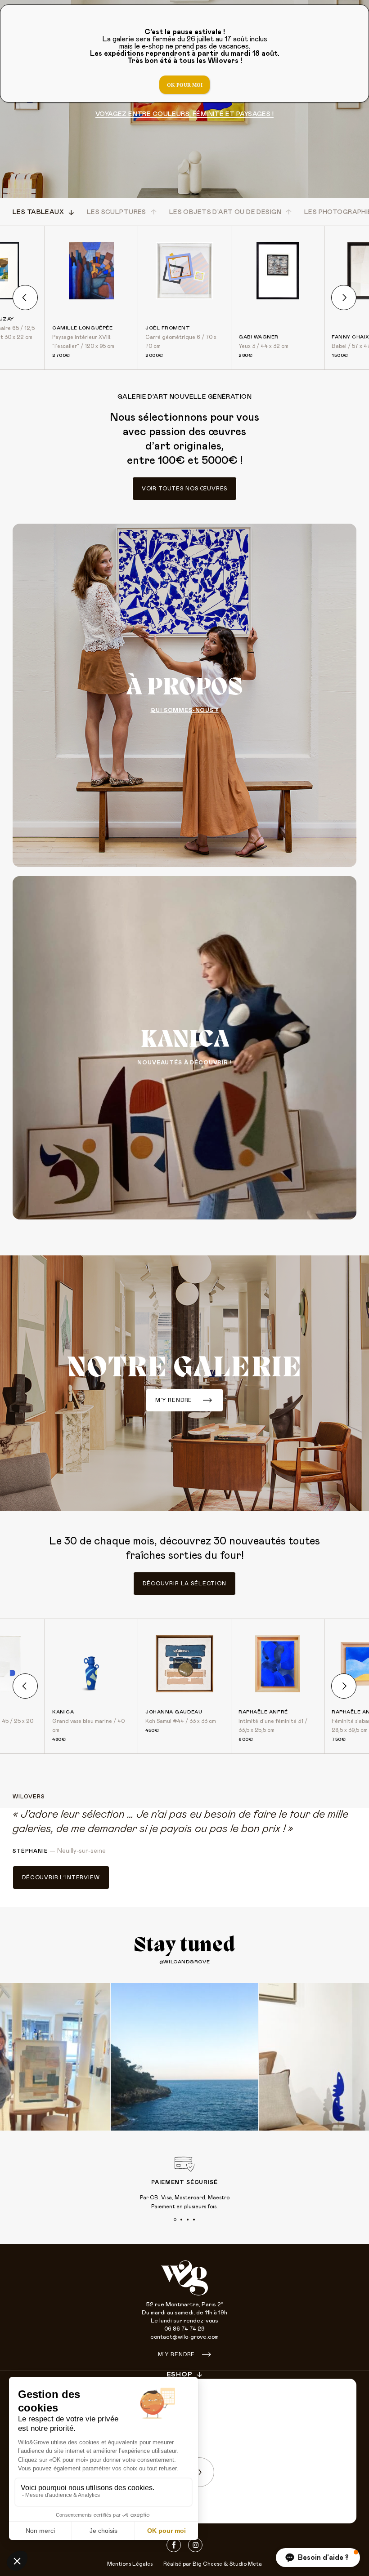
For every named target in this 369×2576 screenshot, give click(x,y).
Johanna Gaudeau (174, 1712)
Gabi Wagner (259, 337)
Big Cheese (207, 2564)
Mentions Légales (130, 2564)
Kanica (63, 1712)
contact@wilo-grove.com (184, 2337)
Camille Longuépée (82, 328)
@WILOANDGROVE (184, 1962)
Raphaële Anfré (263, 1712)
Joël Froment (168, 328)
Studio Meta (246, 2564)
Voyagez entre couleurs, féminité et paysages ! (184, 114)
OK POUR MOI (185, 85)
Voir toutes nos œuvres (184, 489)
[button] (318, 2558)
